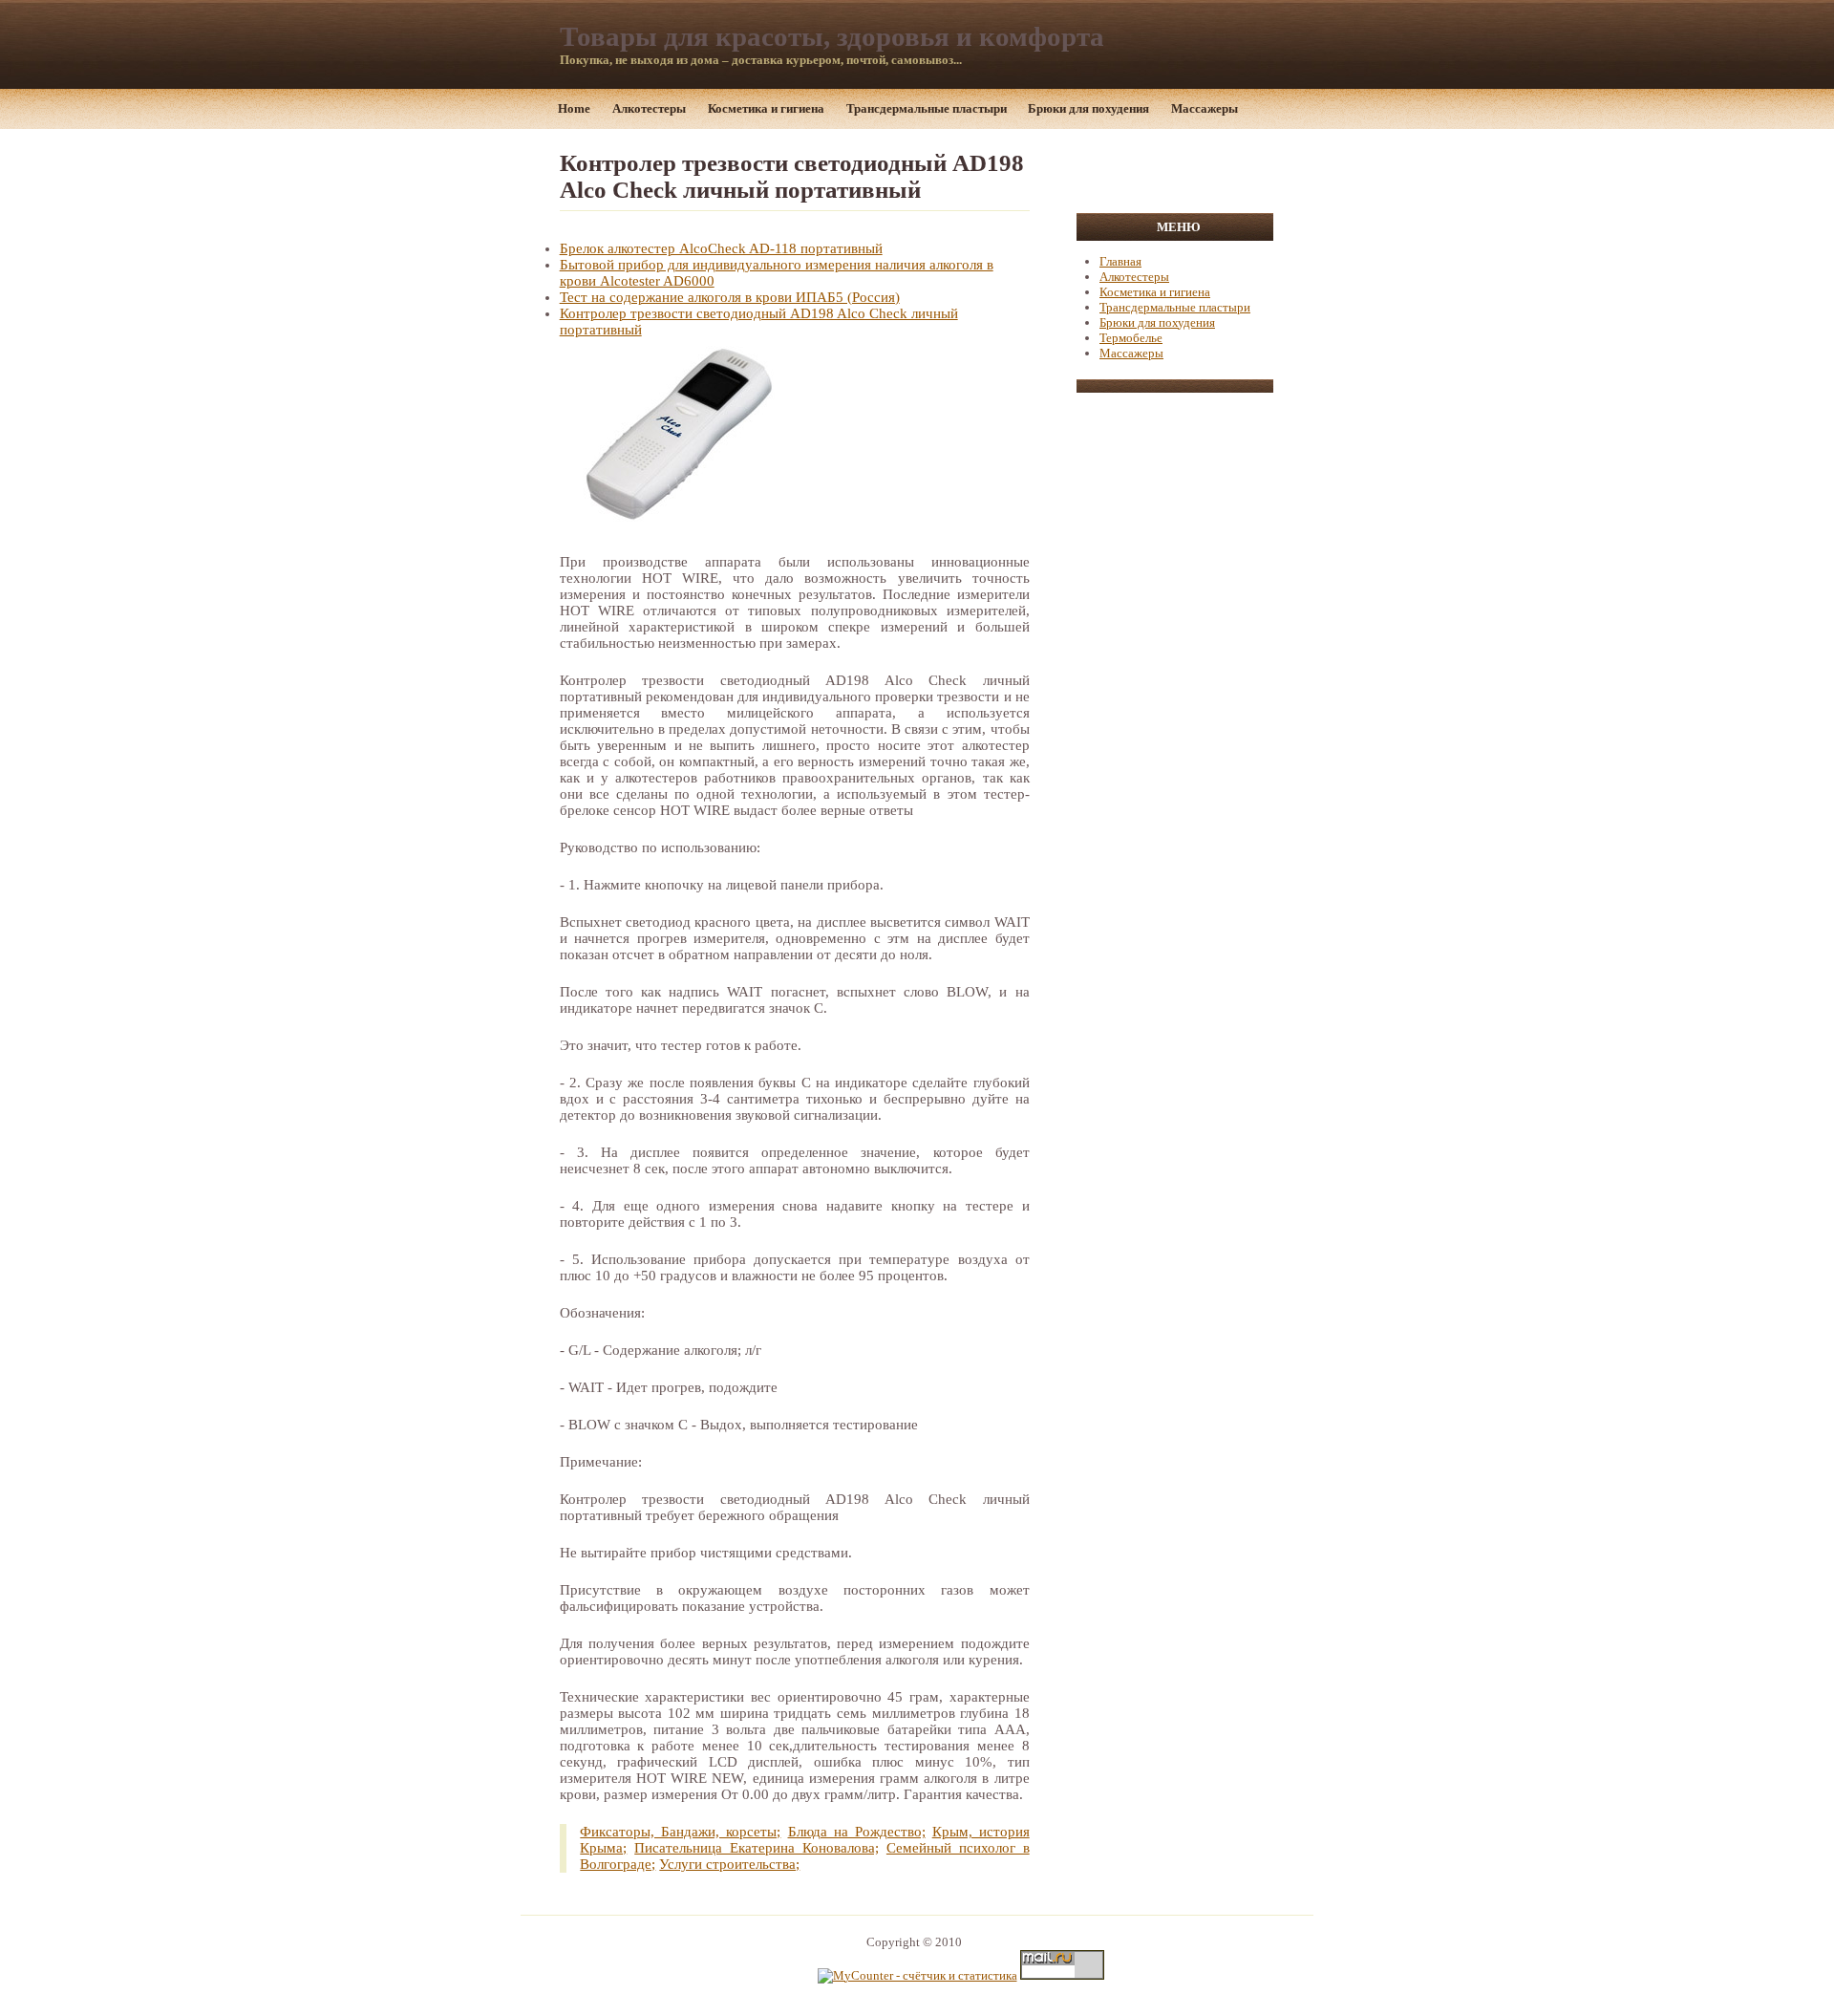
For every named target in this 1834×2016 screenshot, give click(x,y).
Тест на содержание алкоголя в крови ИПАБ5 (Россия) (730, 297)
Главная (1120, 261)
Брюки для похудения (1088, 108)
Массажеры (1205, 108)
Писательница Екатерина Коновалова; (757, 1848)
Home (574, 108)
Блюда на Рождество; (857, 1832)
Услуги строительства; (729, 1864)
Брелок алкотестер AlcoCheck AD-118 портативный (721, 248)
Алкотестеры (649, 108)
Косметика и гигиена (766, 108)
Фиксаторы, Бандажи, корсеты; (680, 1832)
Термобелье (1131, 338)
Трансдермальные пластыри (927, 108)
